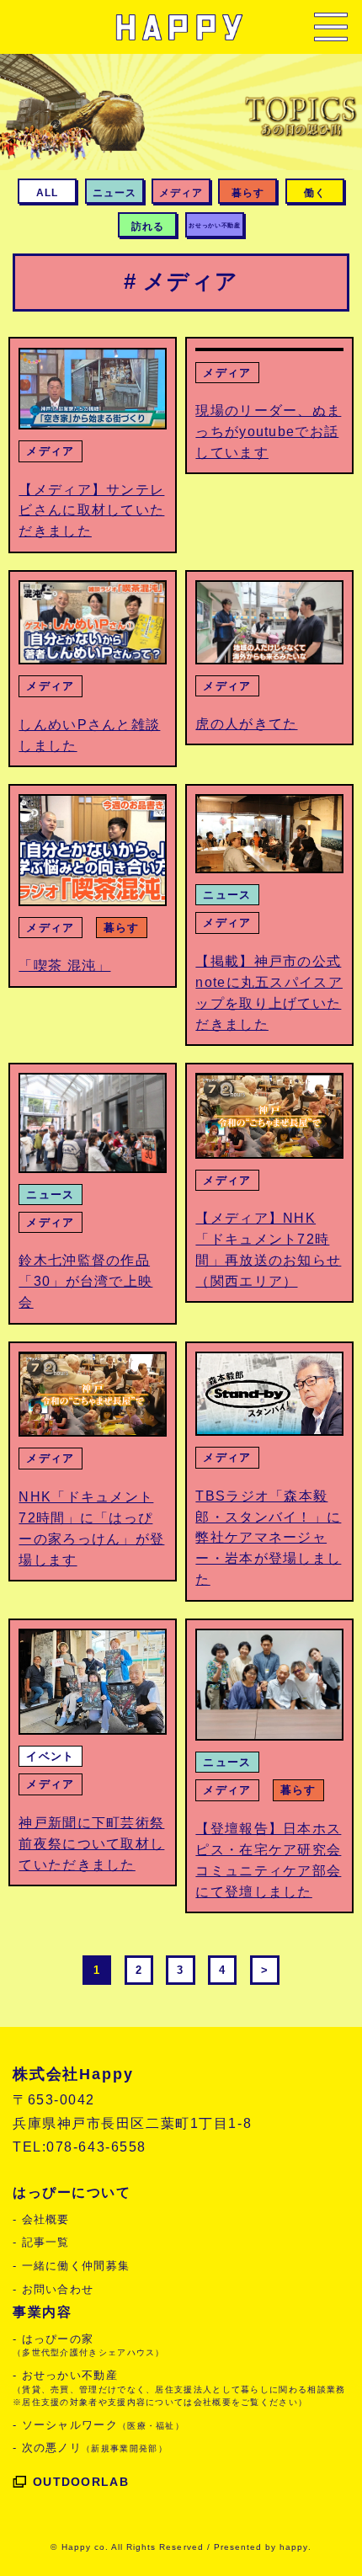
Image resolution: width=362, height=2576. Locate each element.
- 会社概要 (41, 2219)
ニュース (227, 895)
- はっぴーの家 (89, 2345)
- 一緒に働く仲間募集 (71, 2266)
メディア (50, 451)
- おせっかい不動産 (179, 2388)
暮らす (122, 928)
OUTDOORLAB (81, 2482)
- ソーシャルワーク (98, 2425)
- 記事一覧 (41, 2242)
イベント (50, 1756)
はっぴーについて (72, 2192)
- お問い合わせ (53, 2289)
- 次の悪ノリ (90, 2448)
